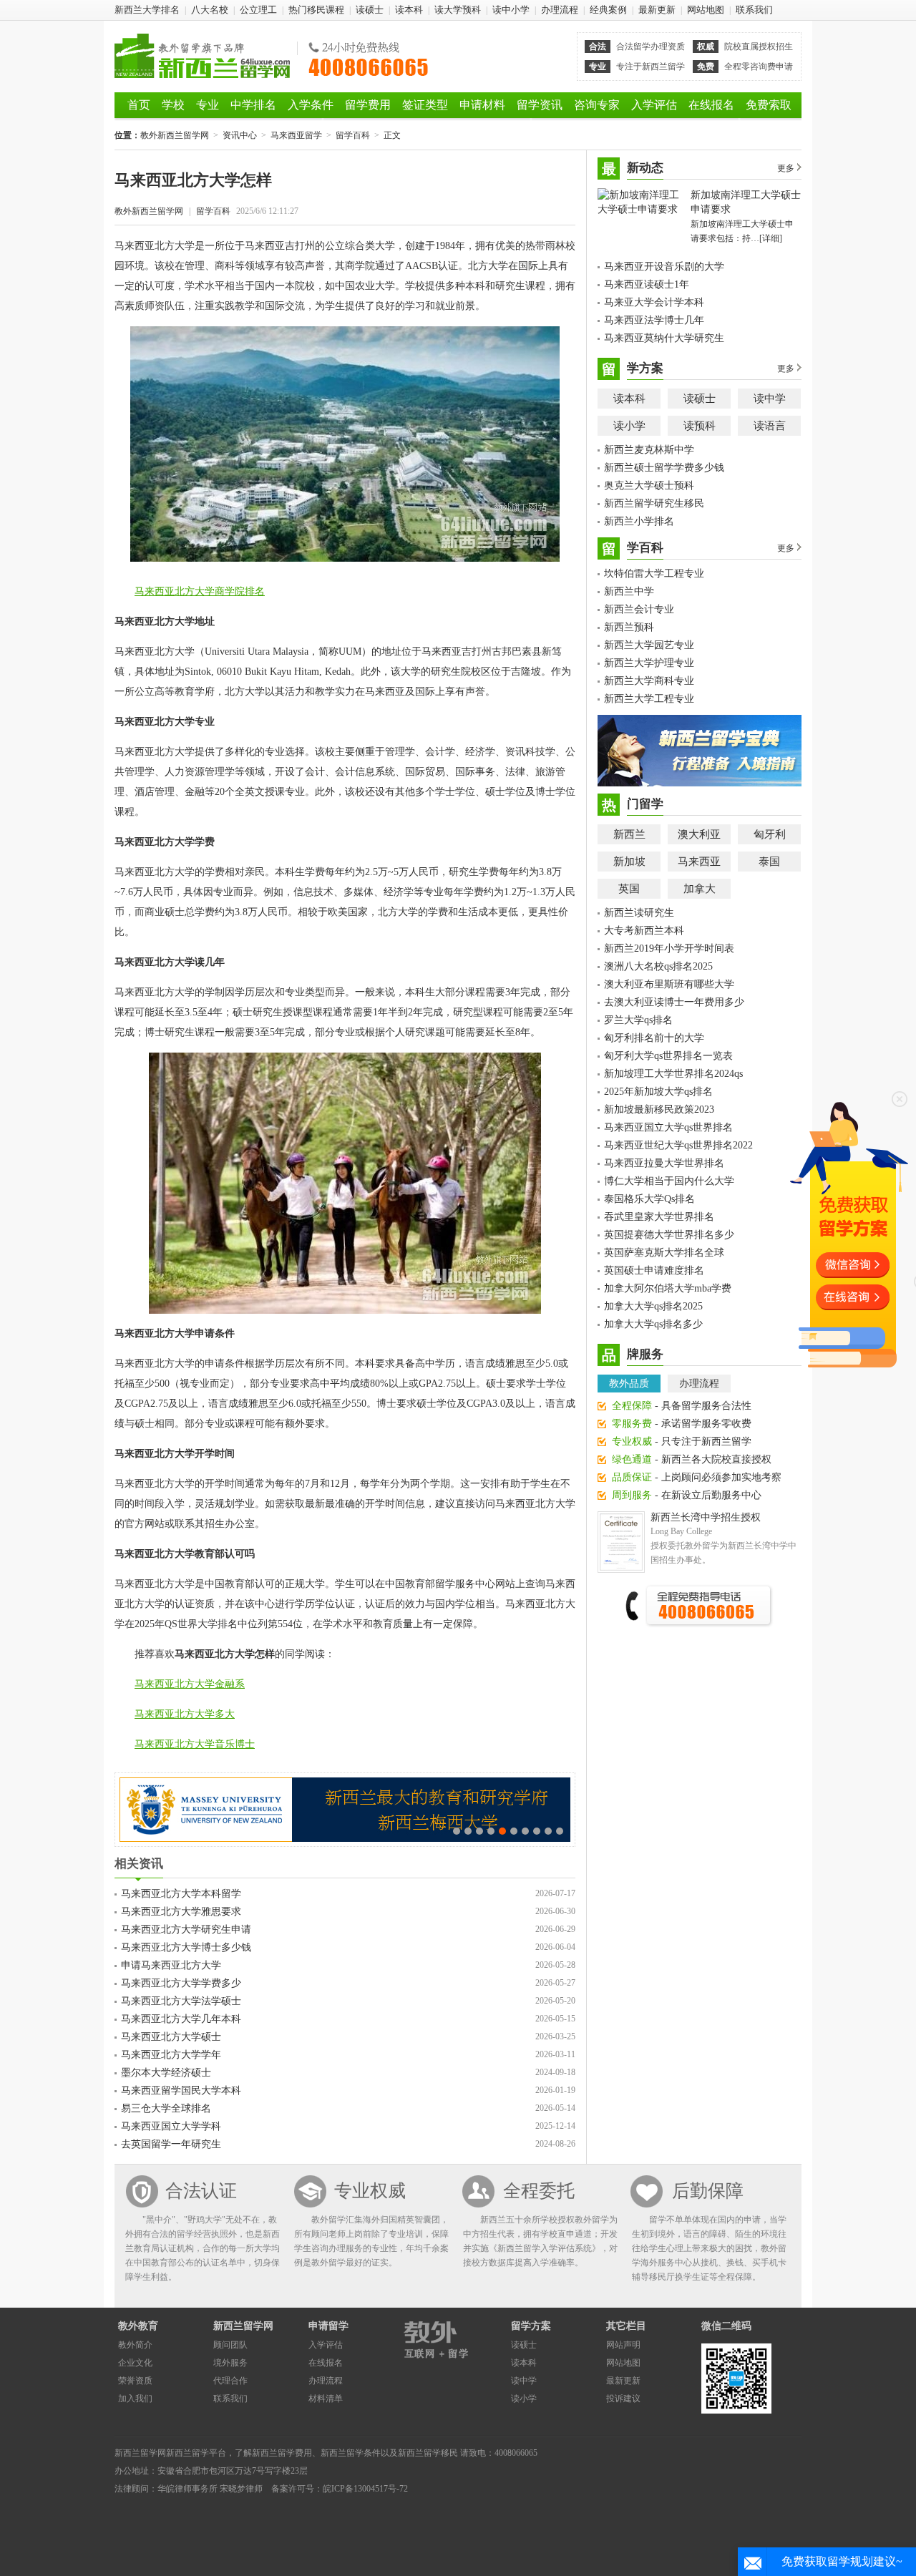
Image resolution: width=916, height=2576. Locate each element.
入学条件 (311, 105)
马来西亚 (699, 862)
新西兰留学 (187, 2453)
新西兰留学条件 (351, 2453)
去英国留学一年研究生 (171, 2144)
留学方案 (531, 2326)
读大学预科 (458, 10)
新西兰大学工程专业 (649, 699)
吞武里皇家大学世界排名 (659, 1217)
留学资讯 (540, 105)
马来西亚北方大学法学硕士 (181, 2001)
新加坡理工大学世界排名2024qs (673, 1074)
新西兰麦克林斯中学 (649, 450)
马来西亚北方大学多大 (185, 1714)
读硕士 (370, 10)
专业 (208, 105)
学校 (173, 105)
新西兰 (629, 834)
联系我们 (754, 10)
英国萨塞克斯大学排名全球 (664, 1253)
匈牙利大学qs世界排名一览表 (668, 1056)
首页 (139, 105)
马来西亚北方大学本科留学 (181, 1894)
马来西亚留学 (296, 135)
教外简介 (135, 2345)
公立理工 (258, 10)
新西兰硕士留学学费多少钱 (664, 468)
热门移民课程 (316, 10)
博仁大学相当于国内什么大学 (669, 1181)
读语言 (770, 426)
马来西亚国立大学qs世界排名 (668, 1127)
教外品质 (629, 1384)
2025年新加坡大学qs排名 (658, 1092)
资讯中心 (240, 135)
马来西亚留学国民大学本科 (181, 2090)
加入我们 (135, 2399)
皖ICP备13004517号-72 (365, 2489)
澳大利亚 (699, 834)
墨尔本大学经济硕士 (166, 2073)
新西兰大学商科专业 (649, 681)
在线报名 (711, 105)
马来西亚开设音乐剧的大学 (664, 267)
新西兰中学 (629, 591)
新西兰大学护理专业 (649, 663)
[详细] (771, 238)
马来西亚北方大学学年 (171, 2055)
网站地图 (706, 10)
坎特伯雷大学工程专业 (654, 574)
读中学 (770, 399)
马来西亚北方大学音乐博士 (195, 1744)
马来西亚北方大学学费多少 (181, 1983)
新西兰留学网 (243, 2326)
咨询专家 (597, 105)
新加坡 (629, 862)
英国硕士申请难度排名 (654, 1270)
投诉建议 (623, 2399)
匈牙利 (770, 834)
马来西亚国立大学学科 (171, 2126)
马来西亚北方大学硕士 (171, 2037)
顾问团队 (230, 2345)
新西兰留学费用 (282, 2453)
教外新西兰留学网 (202, 56)
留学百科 (353, 135)
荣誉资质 (135, 2381)
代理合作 (230, 2381)
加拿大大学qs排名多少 (653, 1324)
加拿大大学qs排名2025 (653, 1306)
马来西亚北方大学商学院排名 (200, 591)
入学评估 (654, 105)
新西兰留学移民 (428, 2453)
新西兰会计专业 (639, 609)
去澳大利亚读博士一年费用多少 (674, 1002)
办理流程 (560, 10)
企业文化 (135, 2363)
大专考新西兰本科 (644, 931)
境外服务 (230, 2363)
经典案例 (608, 10)
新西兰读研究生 (639, 913)
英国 (629, 889)
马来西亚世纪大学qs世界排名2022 (678, 1145)
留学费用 (368, 105)
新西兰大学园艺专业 (649, 645)
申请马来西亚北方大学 (171, 1965)
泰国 (769, 862)
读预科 (700, 426)
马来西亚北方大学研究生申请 (186, 1929)
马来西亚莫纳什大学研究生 (664, 338)
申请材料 (482, 105)
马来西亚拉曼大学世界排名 (664, 1163)
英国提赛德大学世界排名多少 (669, 1235)
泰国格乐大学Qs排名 (649, 1199)
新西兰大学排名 (147, 10)
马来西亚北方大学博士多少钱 (186, 1947)
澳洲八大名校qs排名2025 (658, 966)
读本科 (409, 10)
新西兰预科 (629, 627)
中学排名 (253, 105)
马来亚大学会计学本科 (654, 302)
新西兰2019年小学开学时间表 (669, 948)
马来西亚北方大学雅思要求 (181, 1912)
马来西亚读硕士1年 (647, 284)
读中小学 (511, 10)
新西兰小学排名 (639, 521)
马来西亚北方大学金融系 (190, 1684)
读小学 (629, 426)
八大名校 (210, 10)
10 (560, 1831)
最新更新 (657, 10)
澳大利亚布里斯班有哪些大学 (669, 984)
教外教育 (138, 2326)
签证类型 (425, 105)
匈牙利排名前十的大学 (654, 1038)
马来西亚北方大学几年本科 (181, 2019)
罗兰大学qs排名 (638, 1020)
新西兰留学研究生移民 (654, 503)
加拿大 (700, 889)
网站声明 (623, 2345)
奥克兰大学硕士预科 (649, 486)
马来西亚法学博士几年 (654, 320)
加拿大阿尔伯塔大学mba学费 (668, 1288)
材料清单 (326, 2399)
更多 (786, 168)
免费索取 (769, 105)
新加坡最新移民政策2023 (659, 1109)
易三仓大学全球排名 (166, 2108)
